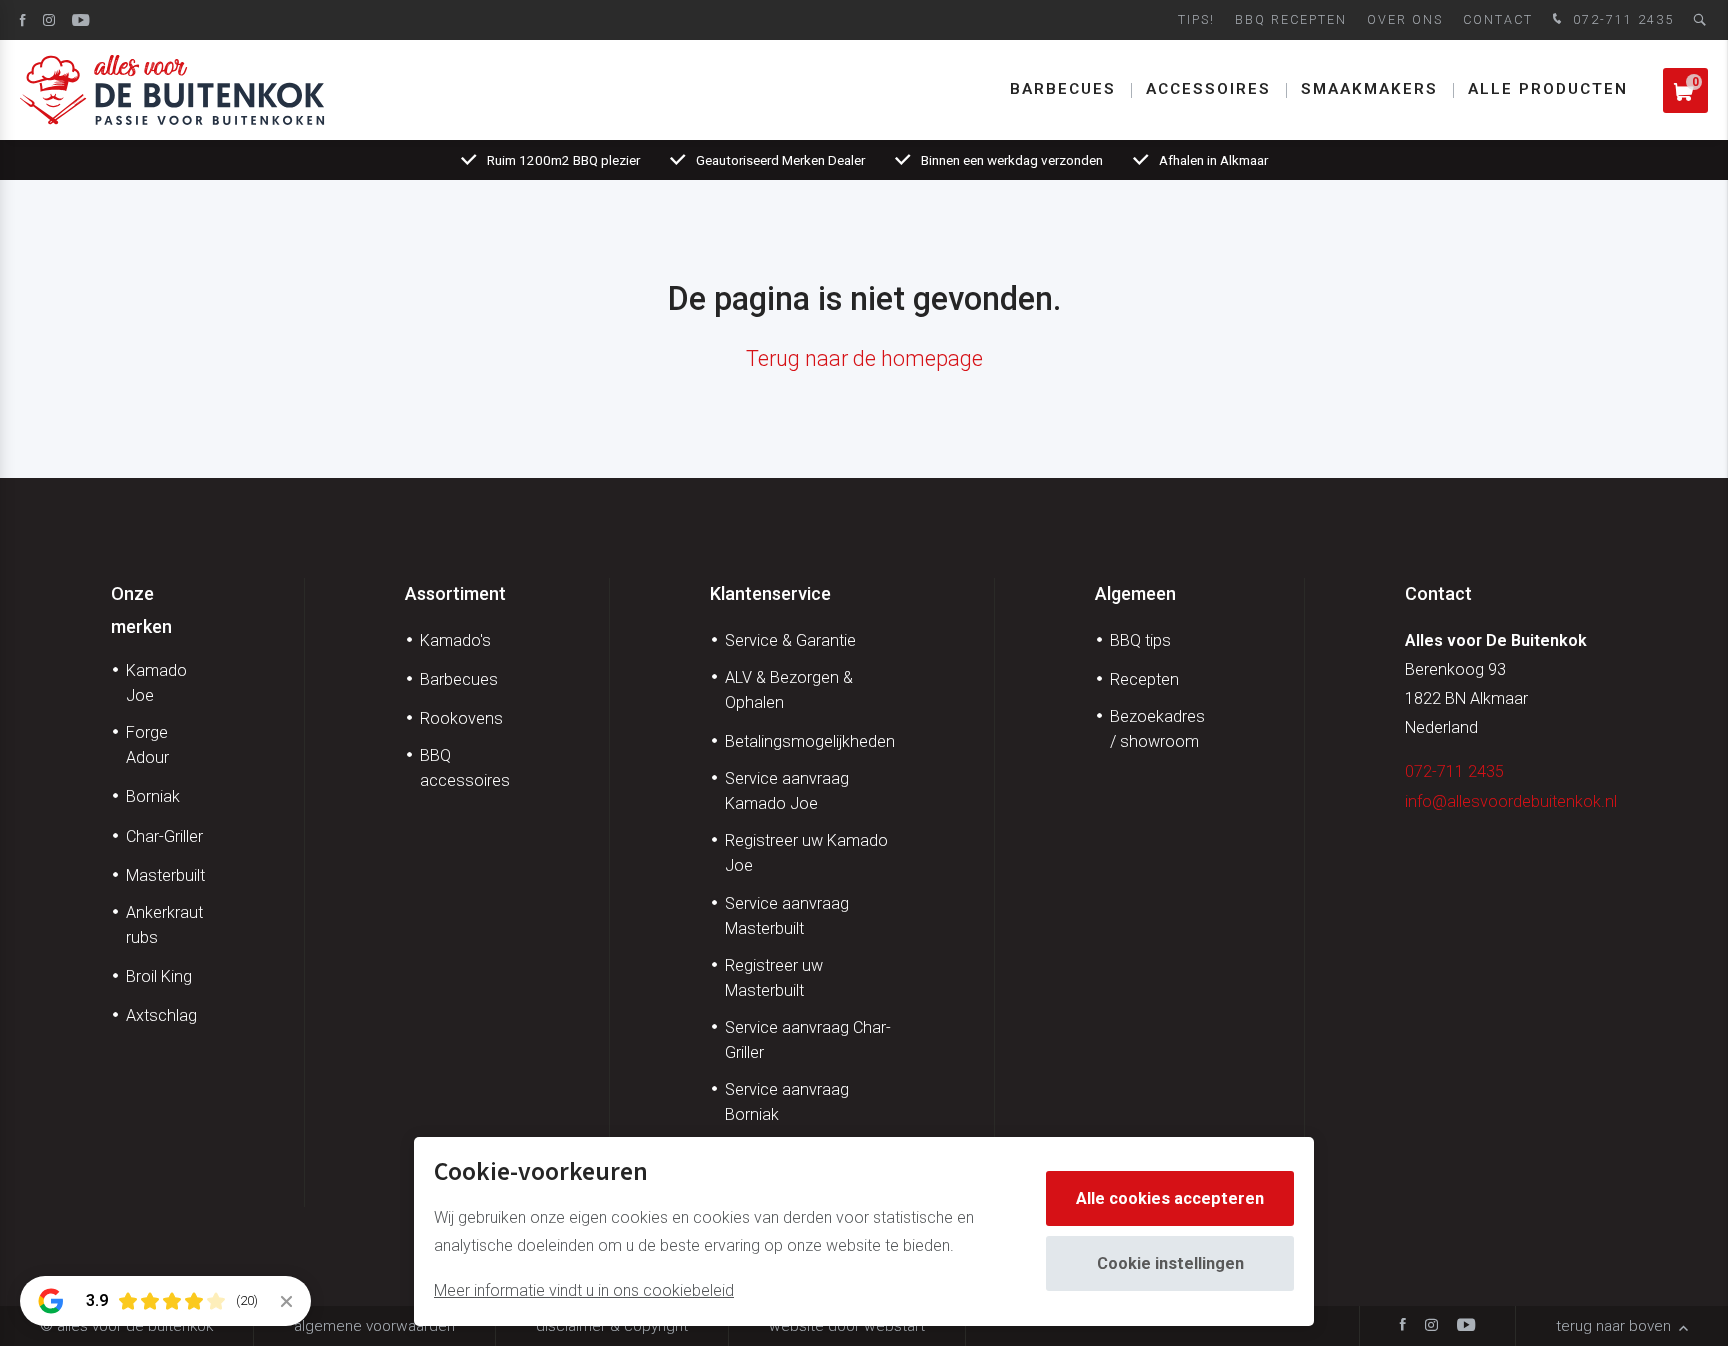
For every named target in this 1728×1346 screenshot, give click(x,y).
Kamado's (455, 640)
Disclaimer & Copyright (612, 1326)
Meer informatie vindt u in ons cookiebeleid (584, 1290)
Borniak (153, 796)
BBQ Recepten (1291, 19)
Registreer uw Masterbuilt (774, 978)
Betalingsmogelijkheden (810, 741)
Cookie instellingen (1170, 1263)
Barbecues (1063, 89)
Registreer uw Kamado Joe (806, 853)
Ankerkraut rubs (164, 925)
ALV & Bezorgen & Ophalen (789, 690)
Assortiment (455, 593)
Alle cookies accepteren (1170, 1198)
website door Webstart (847, 1326)
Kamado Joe (156, 683)
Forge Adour (147, 745)
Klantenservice (770, 593)
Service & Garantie (790, 640)
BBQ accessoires (465, 768)
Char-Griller (164, 836)
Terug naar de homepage (864, 358)
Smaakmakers (1369, 89)
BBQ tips (1140, 640)
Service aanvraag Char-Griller (808, 1040)
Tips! (1196, 19)
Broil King (159, 976)
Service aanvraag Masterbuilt (787, 916)
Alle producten (1548, 89)
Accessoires (1208, 89)
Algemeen (1135, 593)
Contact (1498, 19)
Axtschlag (161, 1015)
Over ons (1405, 19)
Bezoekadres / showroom (1157, 729)
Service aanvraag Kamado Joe (787, 791)
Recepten (1144, 679)
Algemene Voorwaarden (374, 1326)
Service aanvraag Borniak (787, 1102)
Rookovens (461, 718)
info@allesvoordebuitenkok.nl (1511, 801)
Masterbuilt (165, 875)
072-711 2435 (1621, 19)
